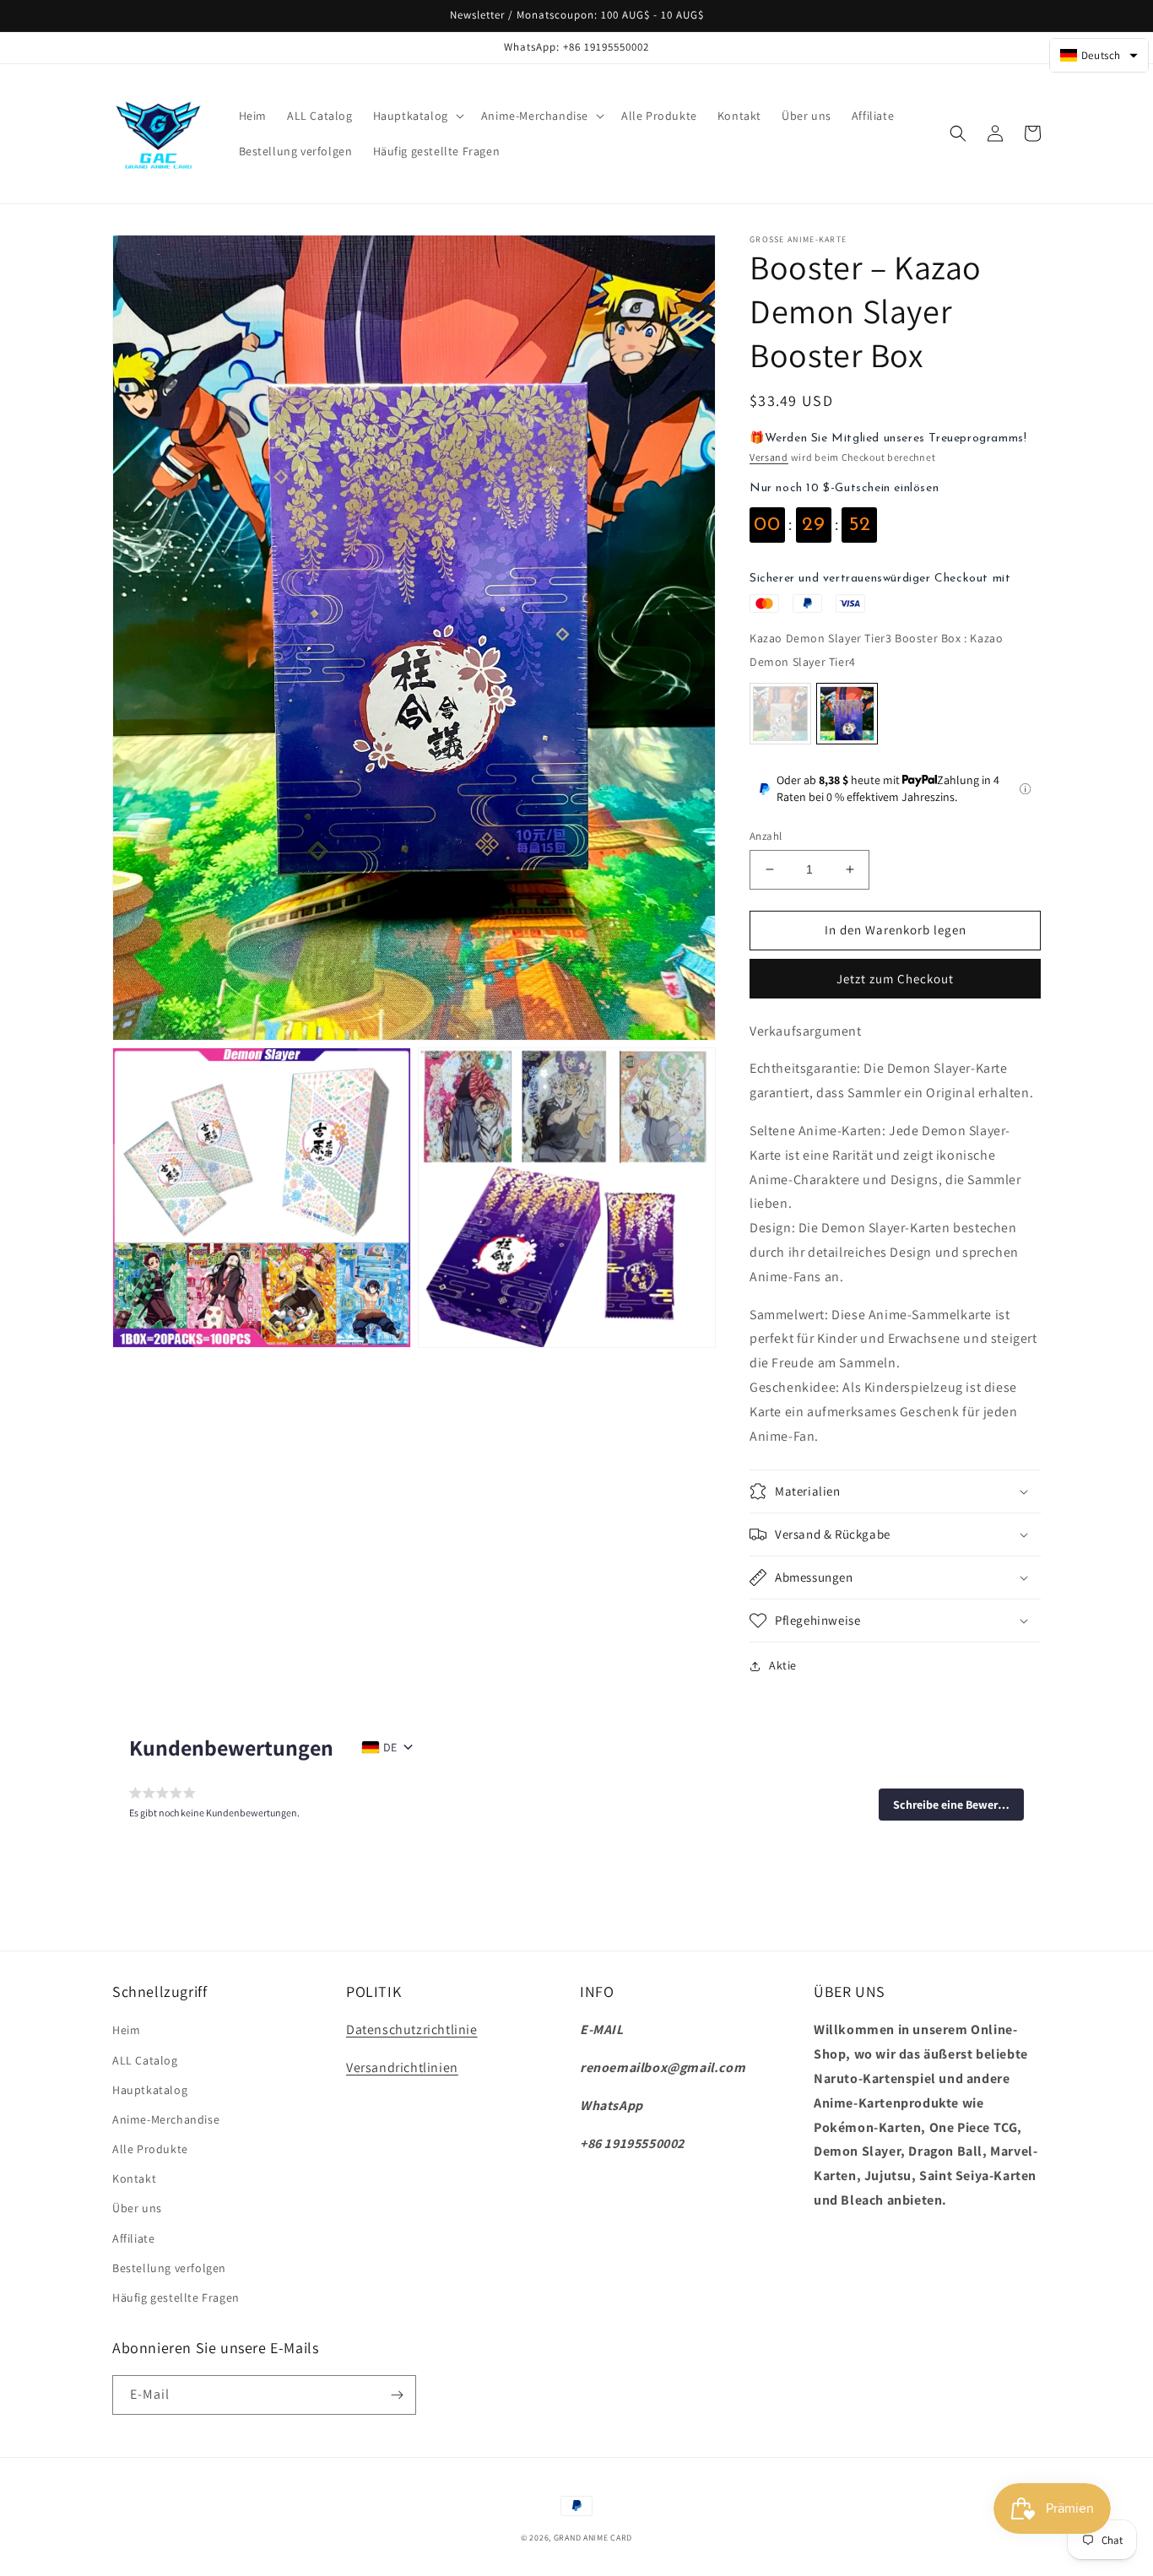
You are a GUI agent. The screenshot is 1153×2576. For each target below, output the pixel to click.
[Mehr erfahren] (1025, 789)
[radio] (780, 714)
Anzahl (766, 836)
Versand (769, 457)
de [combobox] (390, 1747)
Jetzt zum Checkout (895, 979)
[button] (417, 116)
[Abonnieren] (397, 2395)
